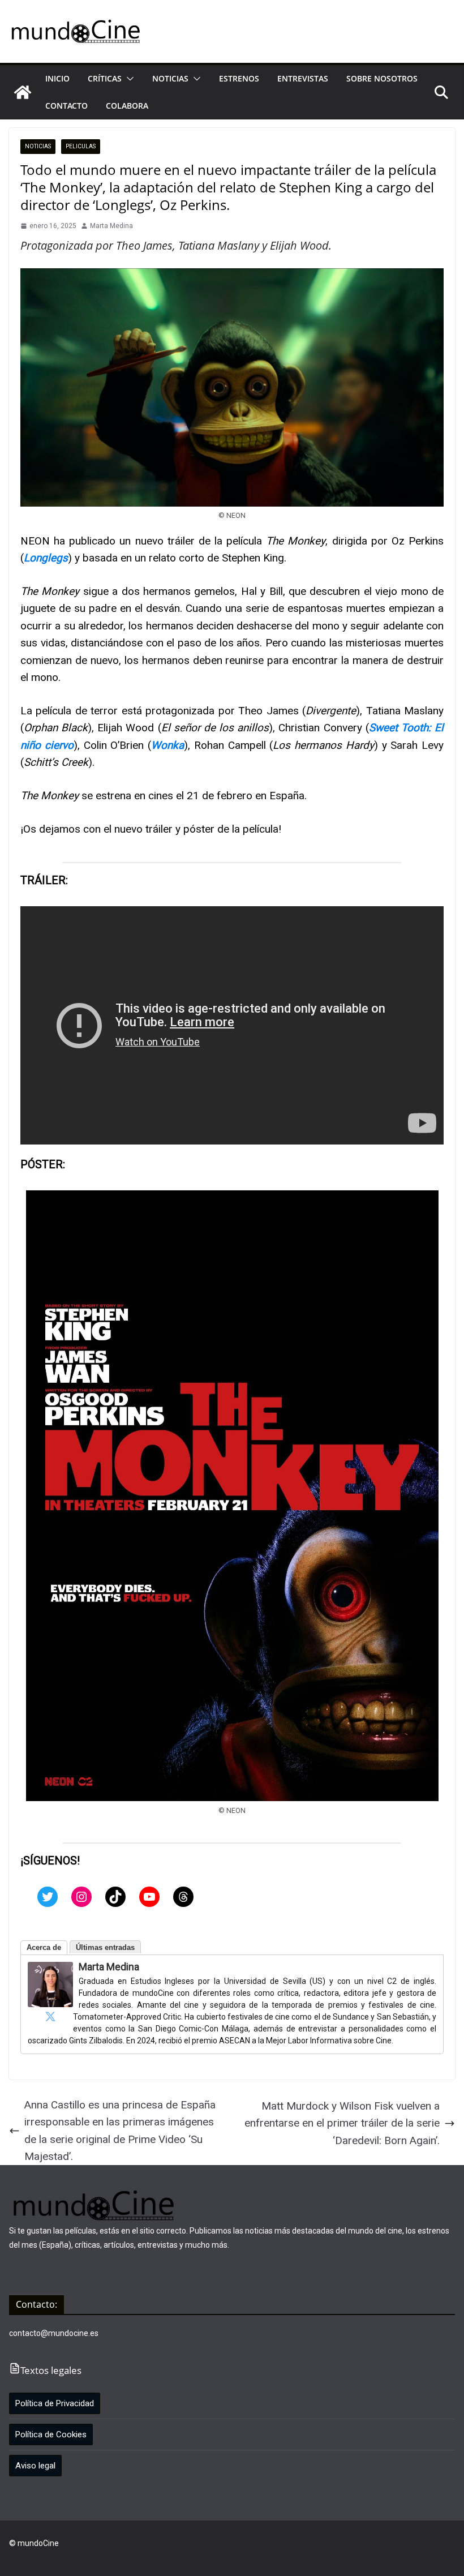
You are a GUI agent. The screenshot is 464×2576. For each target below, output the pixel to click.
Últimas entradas (105, 1947)
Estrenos (239, 78)
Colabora (127, 106)
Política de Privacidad (55, 2403)
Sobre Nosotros (382, 78)
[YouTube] (149, 1897)
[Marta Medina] (50, 1970)
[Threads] (183, 1897)
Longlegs (46, 558)
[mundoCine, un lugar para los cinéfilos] (23, 92)
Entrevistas (303, 78)
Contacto (66, 106)
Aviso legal (35, 2466)
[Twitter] (48, 1897)
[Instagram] (81, 1897)
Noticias (170, 78)
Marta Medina (111, 226)
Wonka (167, 745)
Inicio (57, 78)
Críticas (105, 78)
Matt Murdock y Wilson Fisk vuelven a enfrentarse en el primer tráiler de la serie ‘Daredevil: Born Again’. (342, 2123)
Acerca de (44, 1947)
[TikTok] (115, 1897)
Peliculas (81, 146)
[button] (128, 79)
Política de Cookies (51, 2434)
